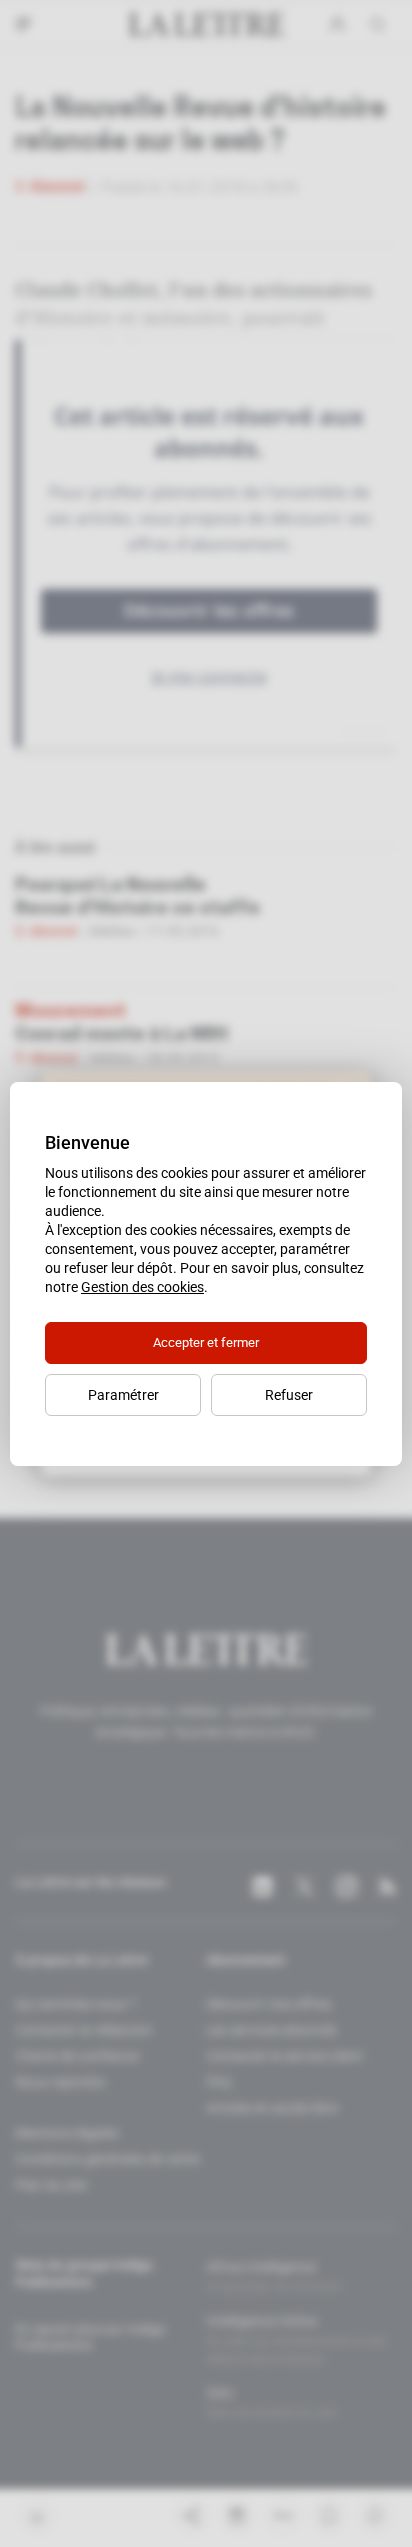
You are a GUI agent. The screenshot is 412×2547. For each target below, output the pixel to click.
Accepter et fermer (206, 1342)
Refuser (289, 1395)
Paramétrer (123, 1395)
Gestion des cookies (142, 1287)
